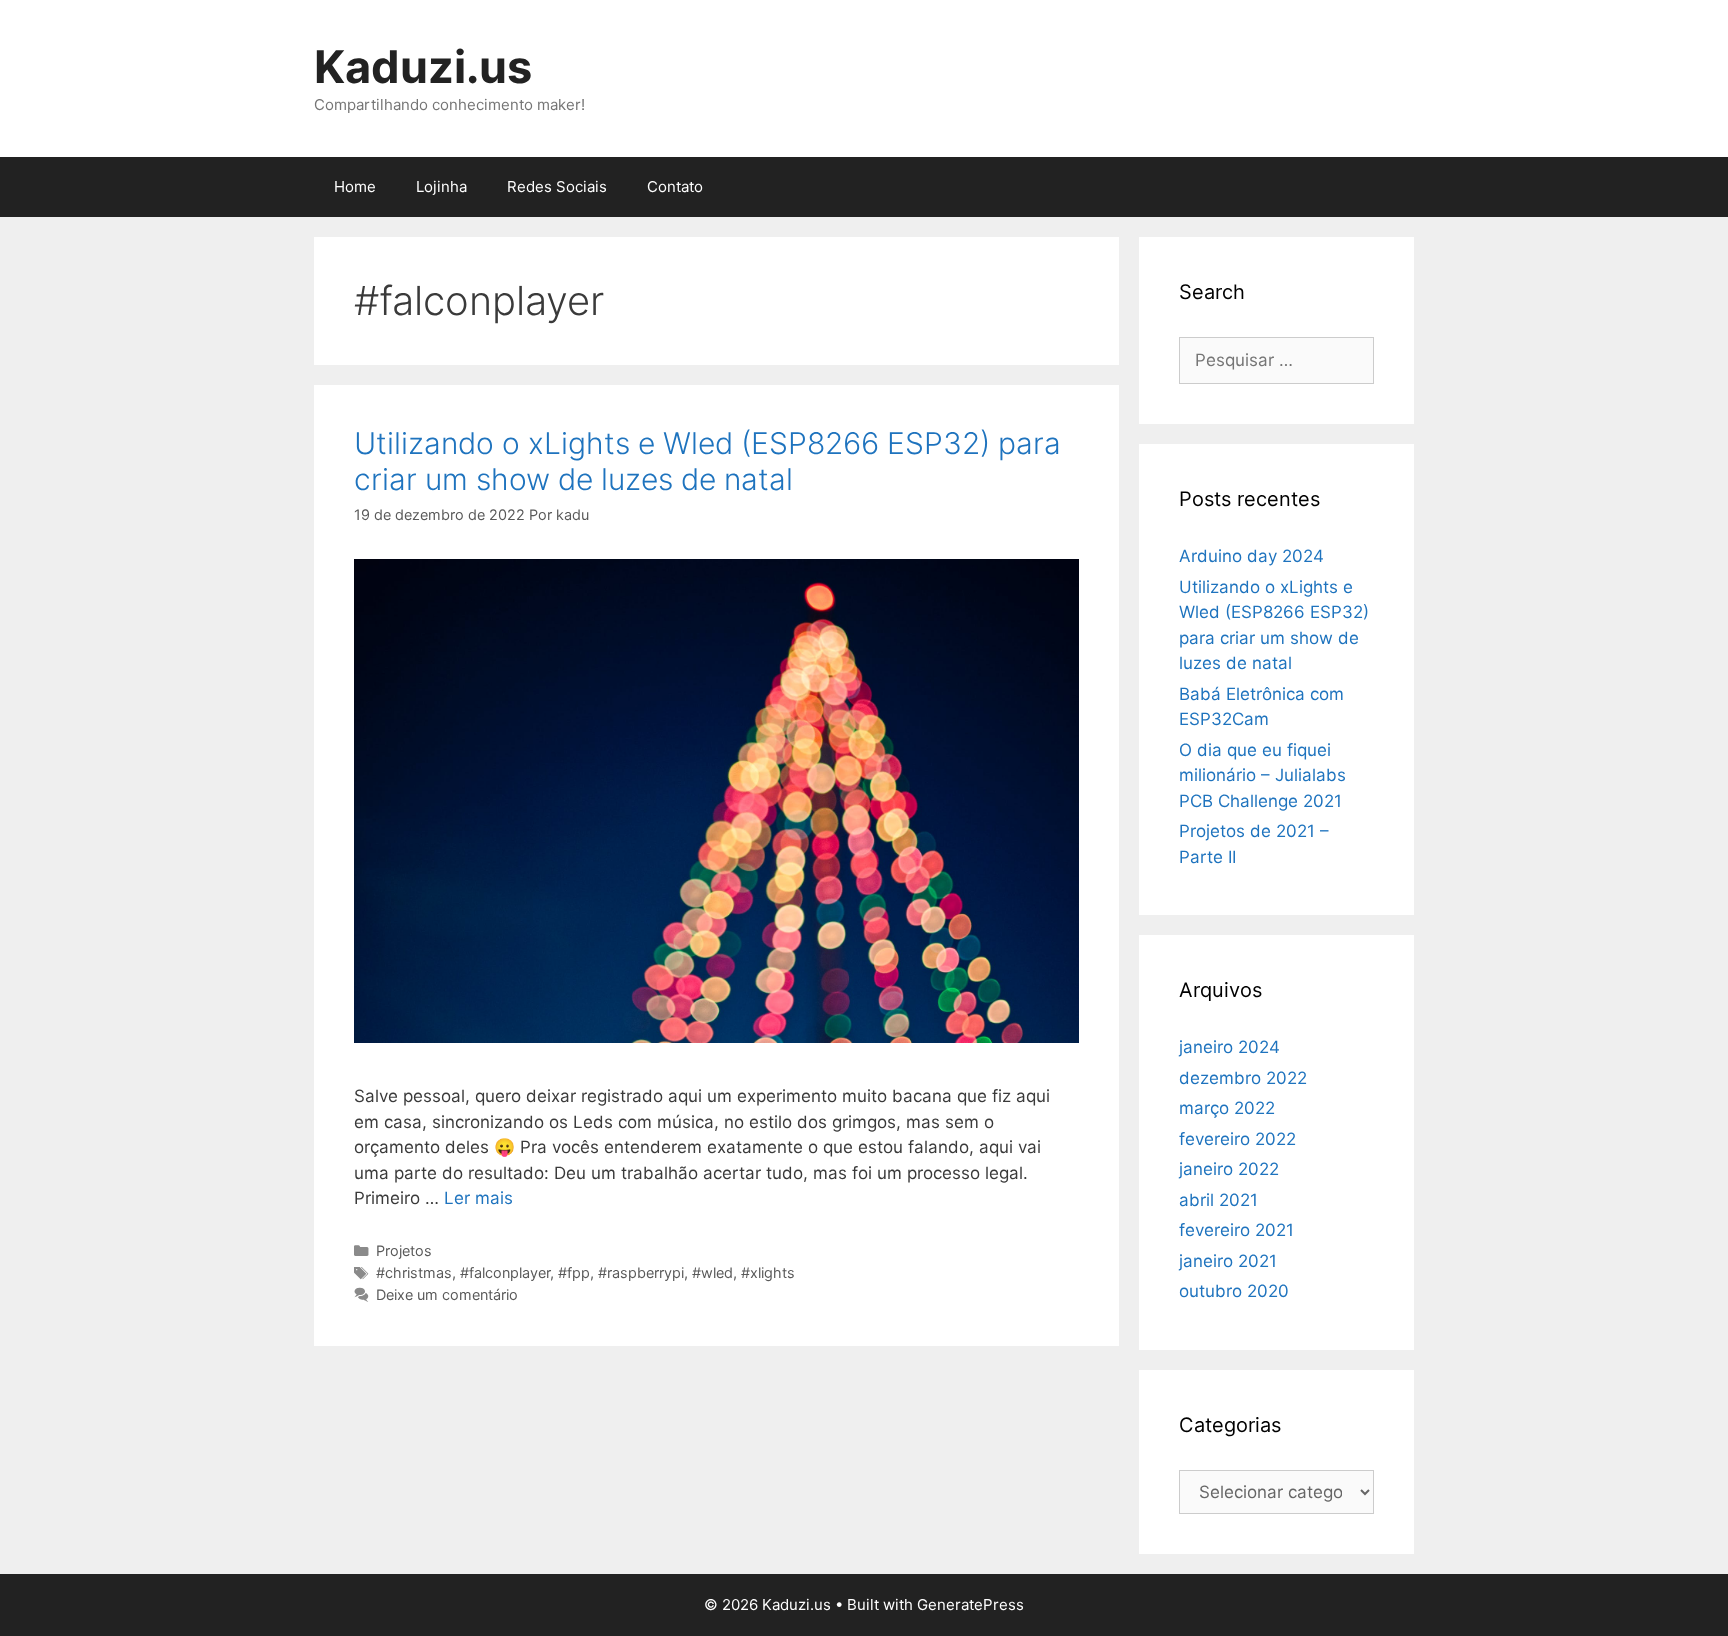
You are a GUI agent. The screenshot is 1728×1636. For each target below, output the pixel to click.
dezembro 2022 (1243, 1078)
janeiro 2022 (1229, 1169)
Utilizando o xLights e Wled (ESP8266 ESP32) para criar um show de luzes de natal (707, 461)
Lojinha (441, 186)
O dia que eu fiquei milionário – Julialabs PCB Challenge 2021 (1262, 775)
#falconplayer (505, 1272)
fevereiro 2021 (1236, 1230)
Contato (675, 186)
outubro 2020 (1234, 1291)
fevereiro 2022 (1237, 1139)
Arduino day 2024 (1251, 556)
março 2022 (1227, 1108)
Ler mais (478, 1198)
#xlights (768, 1272)
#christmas (414, 1272)
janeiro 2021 (1228, 1261)
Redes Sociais (557, 186)
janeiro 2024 (1229, 1047)
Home (355, 186)
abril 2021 (1218, 1200)
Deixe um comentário (447, 1294)
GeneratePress (970, 1604)
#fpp (574, 1272)
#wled (712, 1272)
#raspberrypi (641, 1272)
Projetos (404, 1250)
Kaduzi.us (423, 66)
